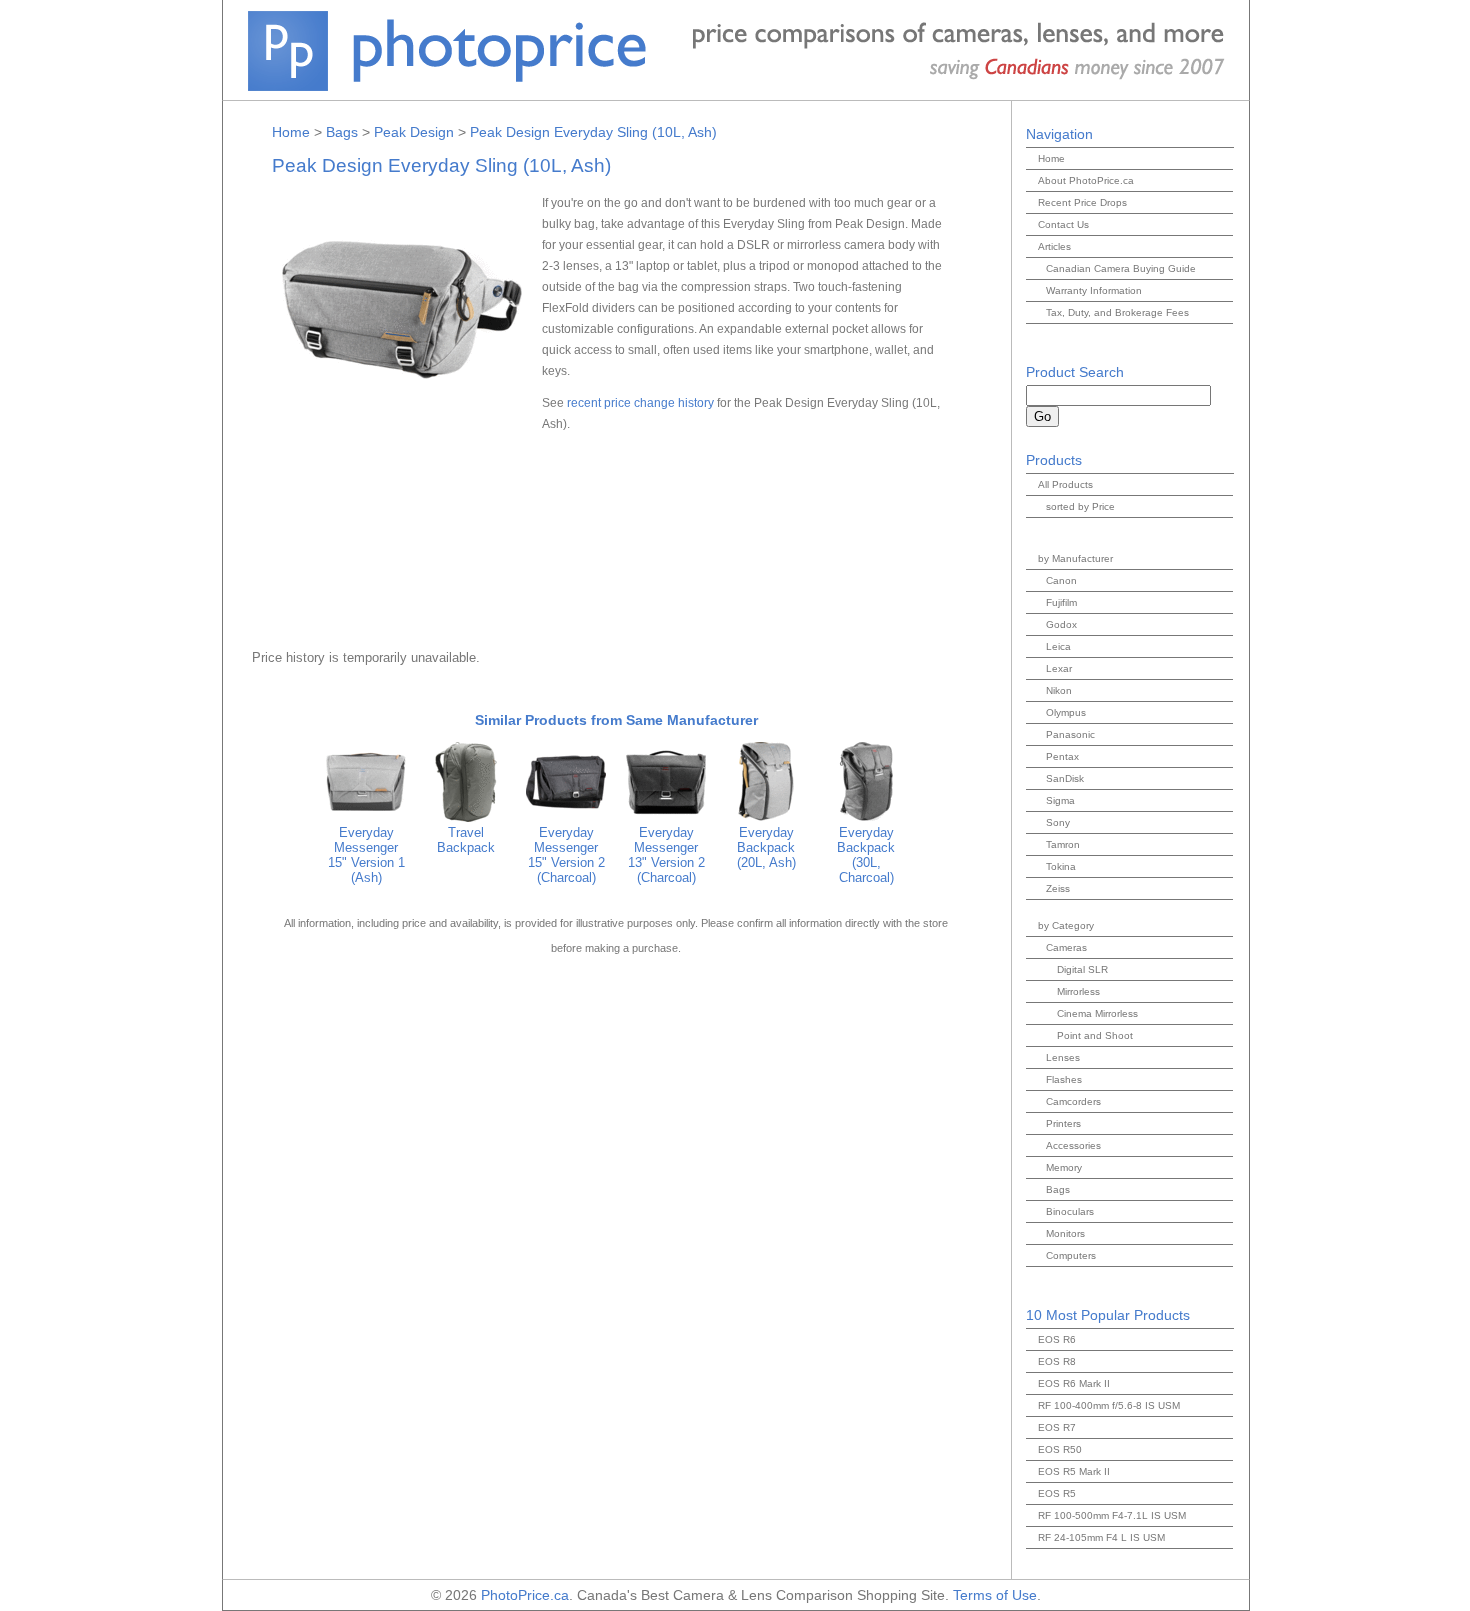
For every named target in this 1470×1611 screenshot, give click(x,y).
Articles (1054, 246)
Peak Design (414, 132)
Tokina (1061, 866)
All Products (1065, 484)
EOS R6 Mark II (1074, 1383)
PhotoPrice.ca (525, 1595)
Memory (1064, 1167)
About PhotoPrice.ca (1086, 180)
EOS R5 (1057, 1493)
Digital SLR (1082, 969)
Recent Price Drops (1082, 202)
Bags (342, 132)
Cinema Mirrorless (1097, 1013)
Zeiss (1058, 888)
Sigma (1060, 800)
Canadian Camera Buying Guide (1121, 268)
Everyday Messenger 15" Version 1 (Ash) (366, 855)
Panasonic (1070, 734)
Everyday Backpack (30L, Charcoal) (866, 855)
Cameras (1066, 947)
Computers (1071, 1255)
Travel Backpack (466, 840)
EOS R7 (1057, 1427)
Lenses (1063, 1057)
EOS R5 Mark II (1074, 1471)
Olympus (1066, 712)
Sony (1058, 822)
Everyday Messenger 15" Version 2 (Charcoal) (566, 855)
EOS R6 (1057, 1339)
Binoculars (1070, 1211)
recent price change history (640, 402)
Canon (1061, 580)
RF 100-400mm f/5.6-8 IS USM (1109, 1405)
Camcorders (1073, 1101)
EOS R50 (1060, 1449)
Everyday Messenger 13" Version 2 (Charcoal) (666, 855)
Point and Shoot (1095, 1035)
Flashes (1064, 1079)
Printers (1063, 1123)
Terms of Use (995, 1595)
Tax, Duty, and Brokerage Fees (1117, 312)
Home (291, 132)
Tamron (1063, 844)
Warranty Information (1094, 290)
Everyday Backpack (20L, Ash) (766, 847)
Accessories (1073, 1145)
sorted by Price (1080, 506)
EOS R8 (1057, 1361)
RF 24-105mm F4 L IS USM (1101, 1537)
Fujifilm (1061, 602)
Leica (1058, 646)
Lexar (1059, 668)
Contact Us (1063, 224)
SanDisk (1065, 778)
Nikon (1059, 690)
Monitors (1065, 1233)
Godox (1061, 624)
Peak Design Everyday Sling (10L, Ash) (593, 132)
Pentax (1062, 756)
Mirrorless (1078, 991)
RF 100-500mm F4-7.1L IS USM (1112, 1515)
